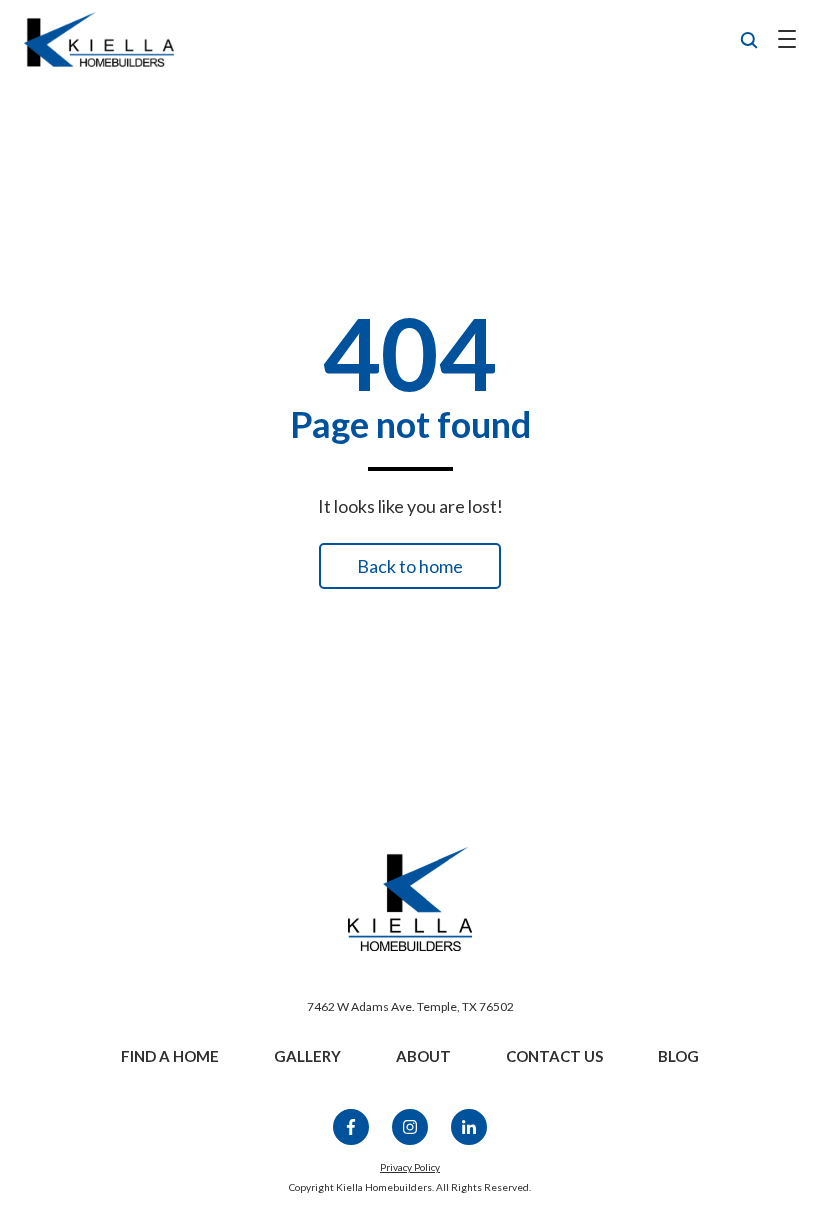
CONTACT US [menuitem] (554, 1056)
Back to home (410, 566)
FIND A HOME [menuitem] (170, 1056)
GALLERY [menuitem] (307, 1056)
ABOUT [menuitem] (423, 1056)
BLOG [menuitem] (678, 1056)
